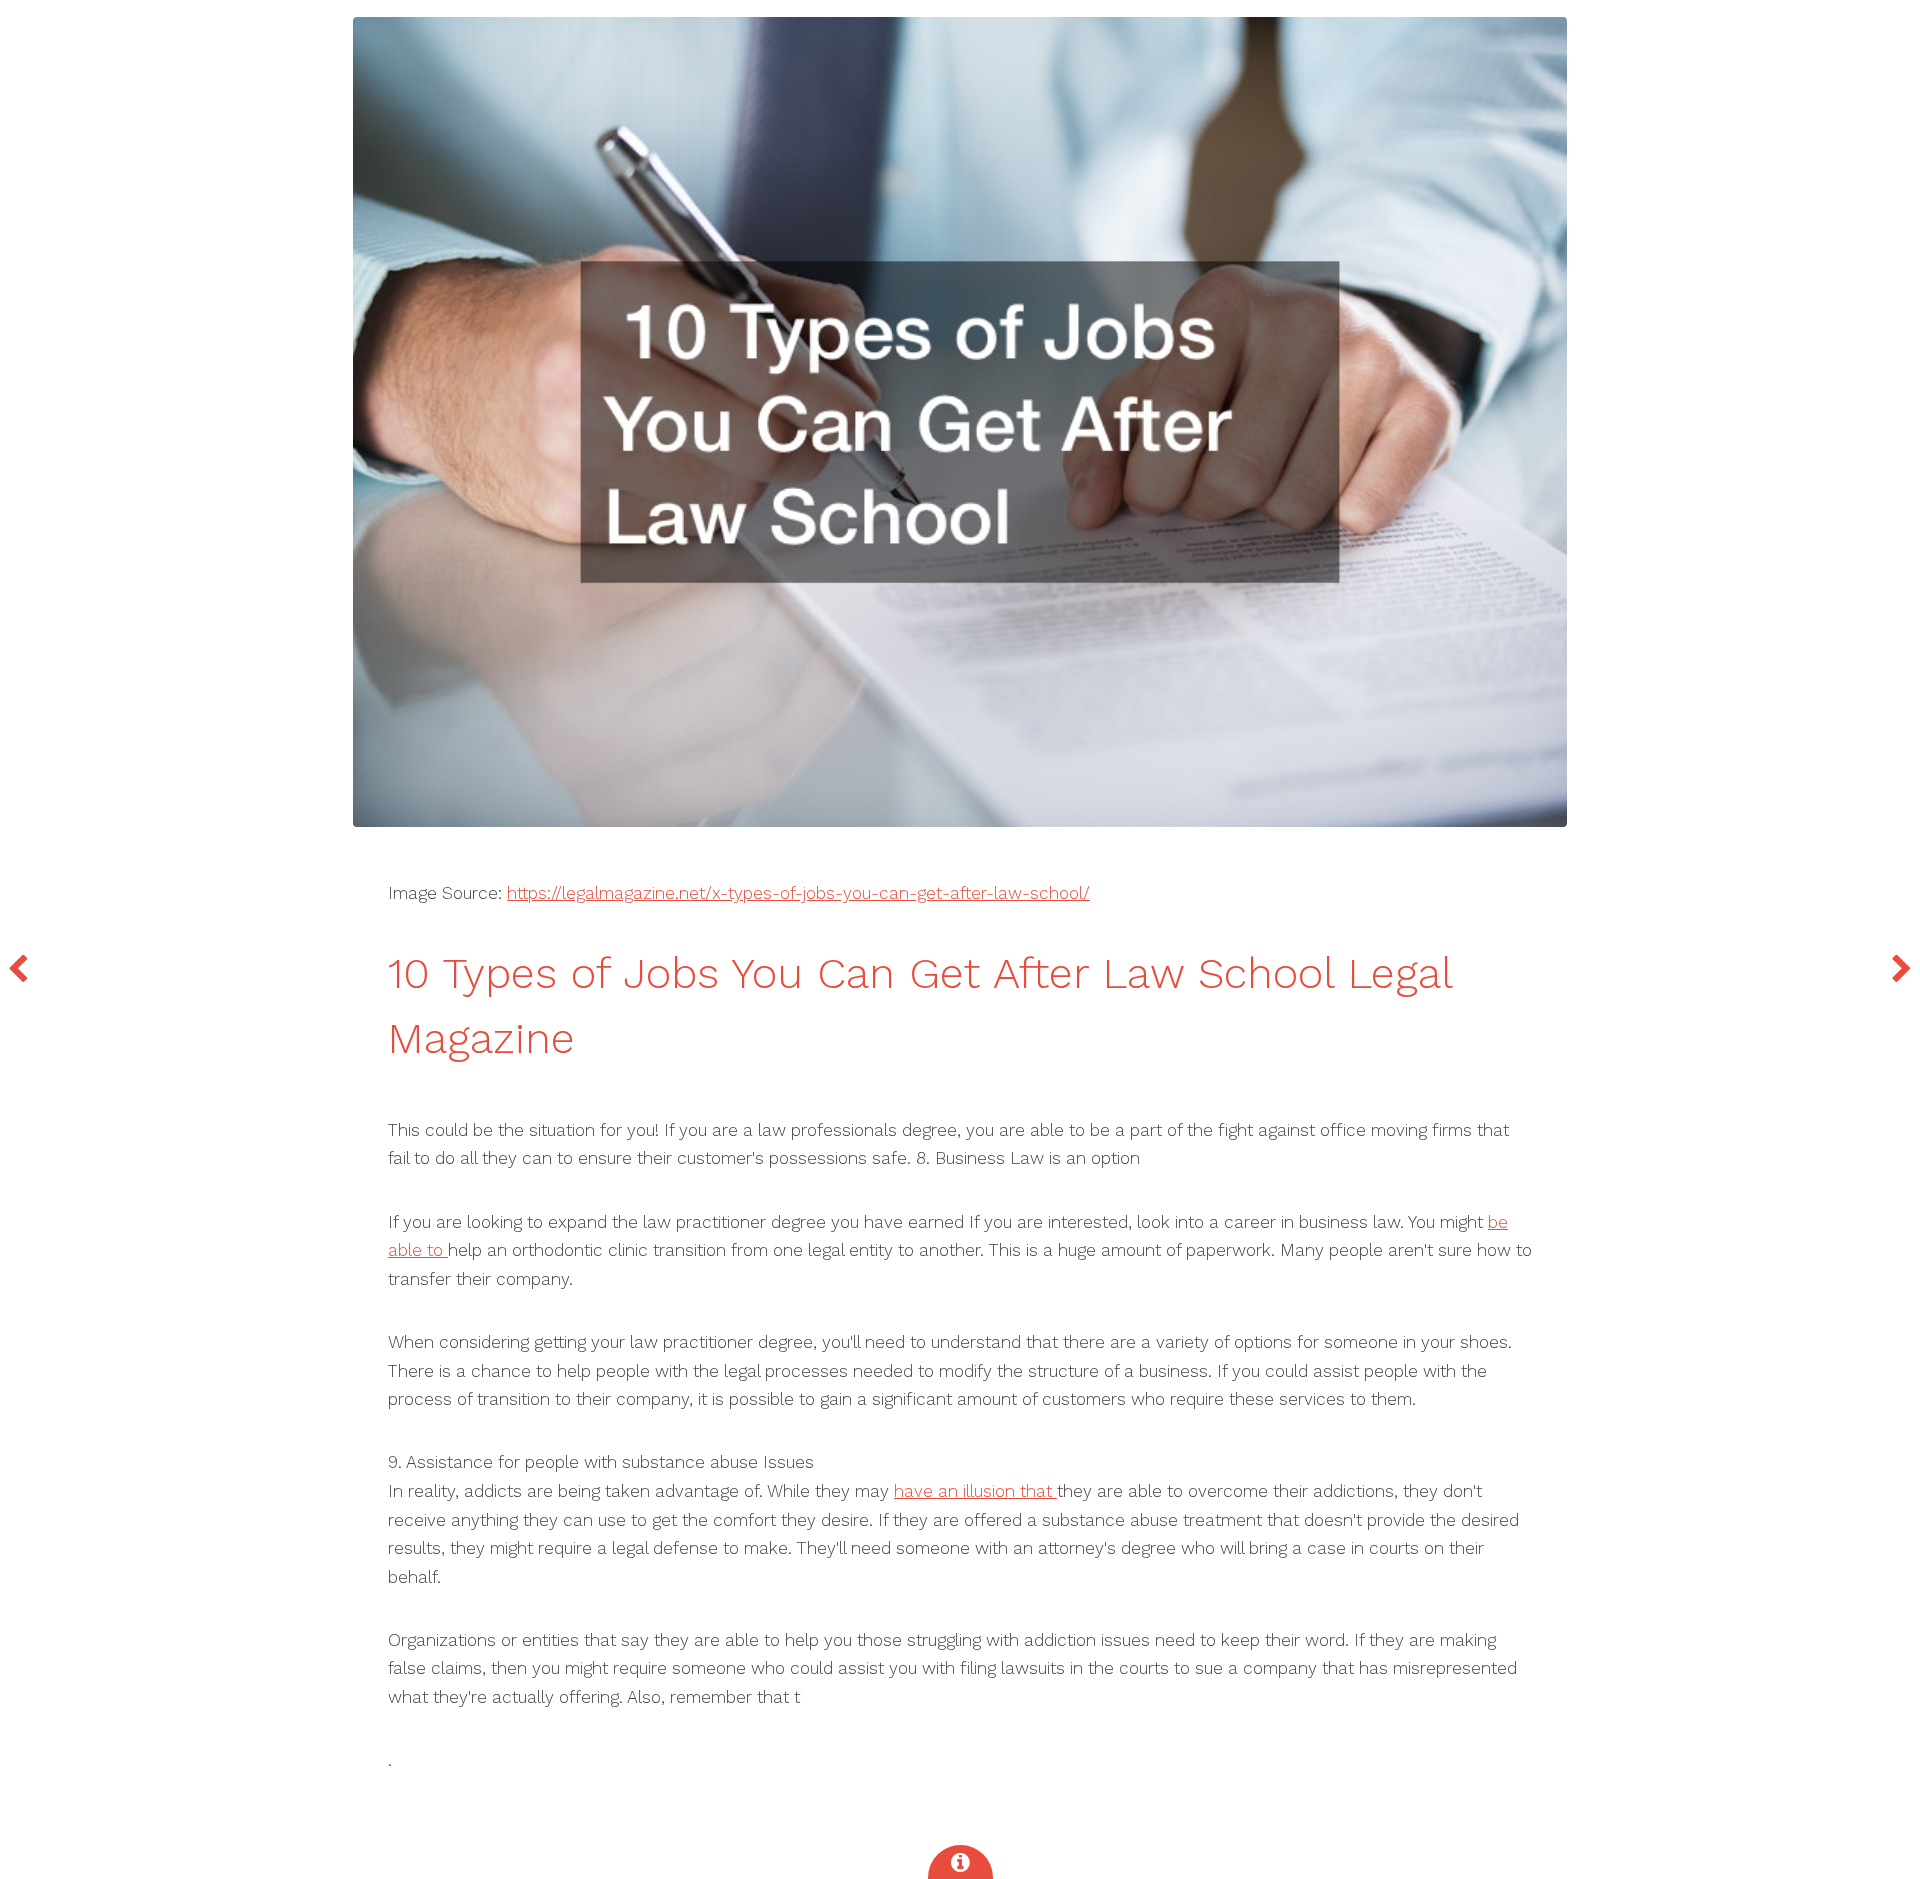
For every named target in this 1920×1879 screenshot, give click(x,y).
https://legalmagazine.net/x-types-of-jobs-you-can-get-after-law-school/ (798, 893)
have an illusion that (975, 1491)
